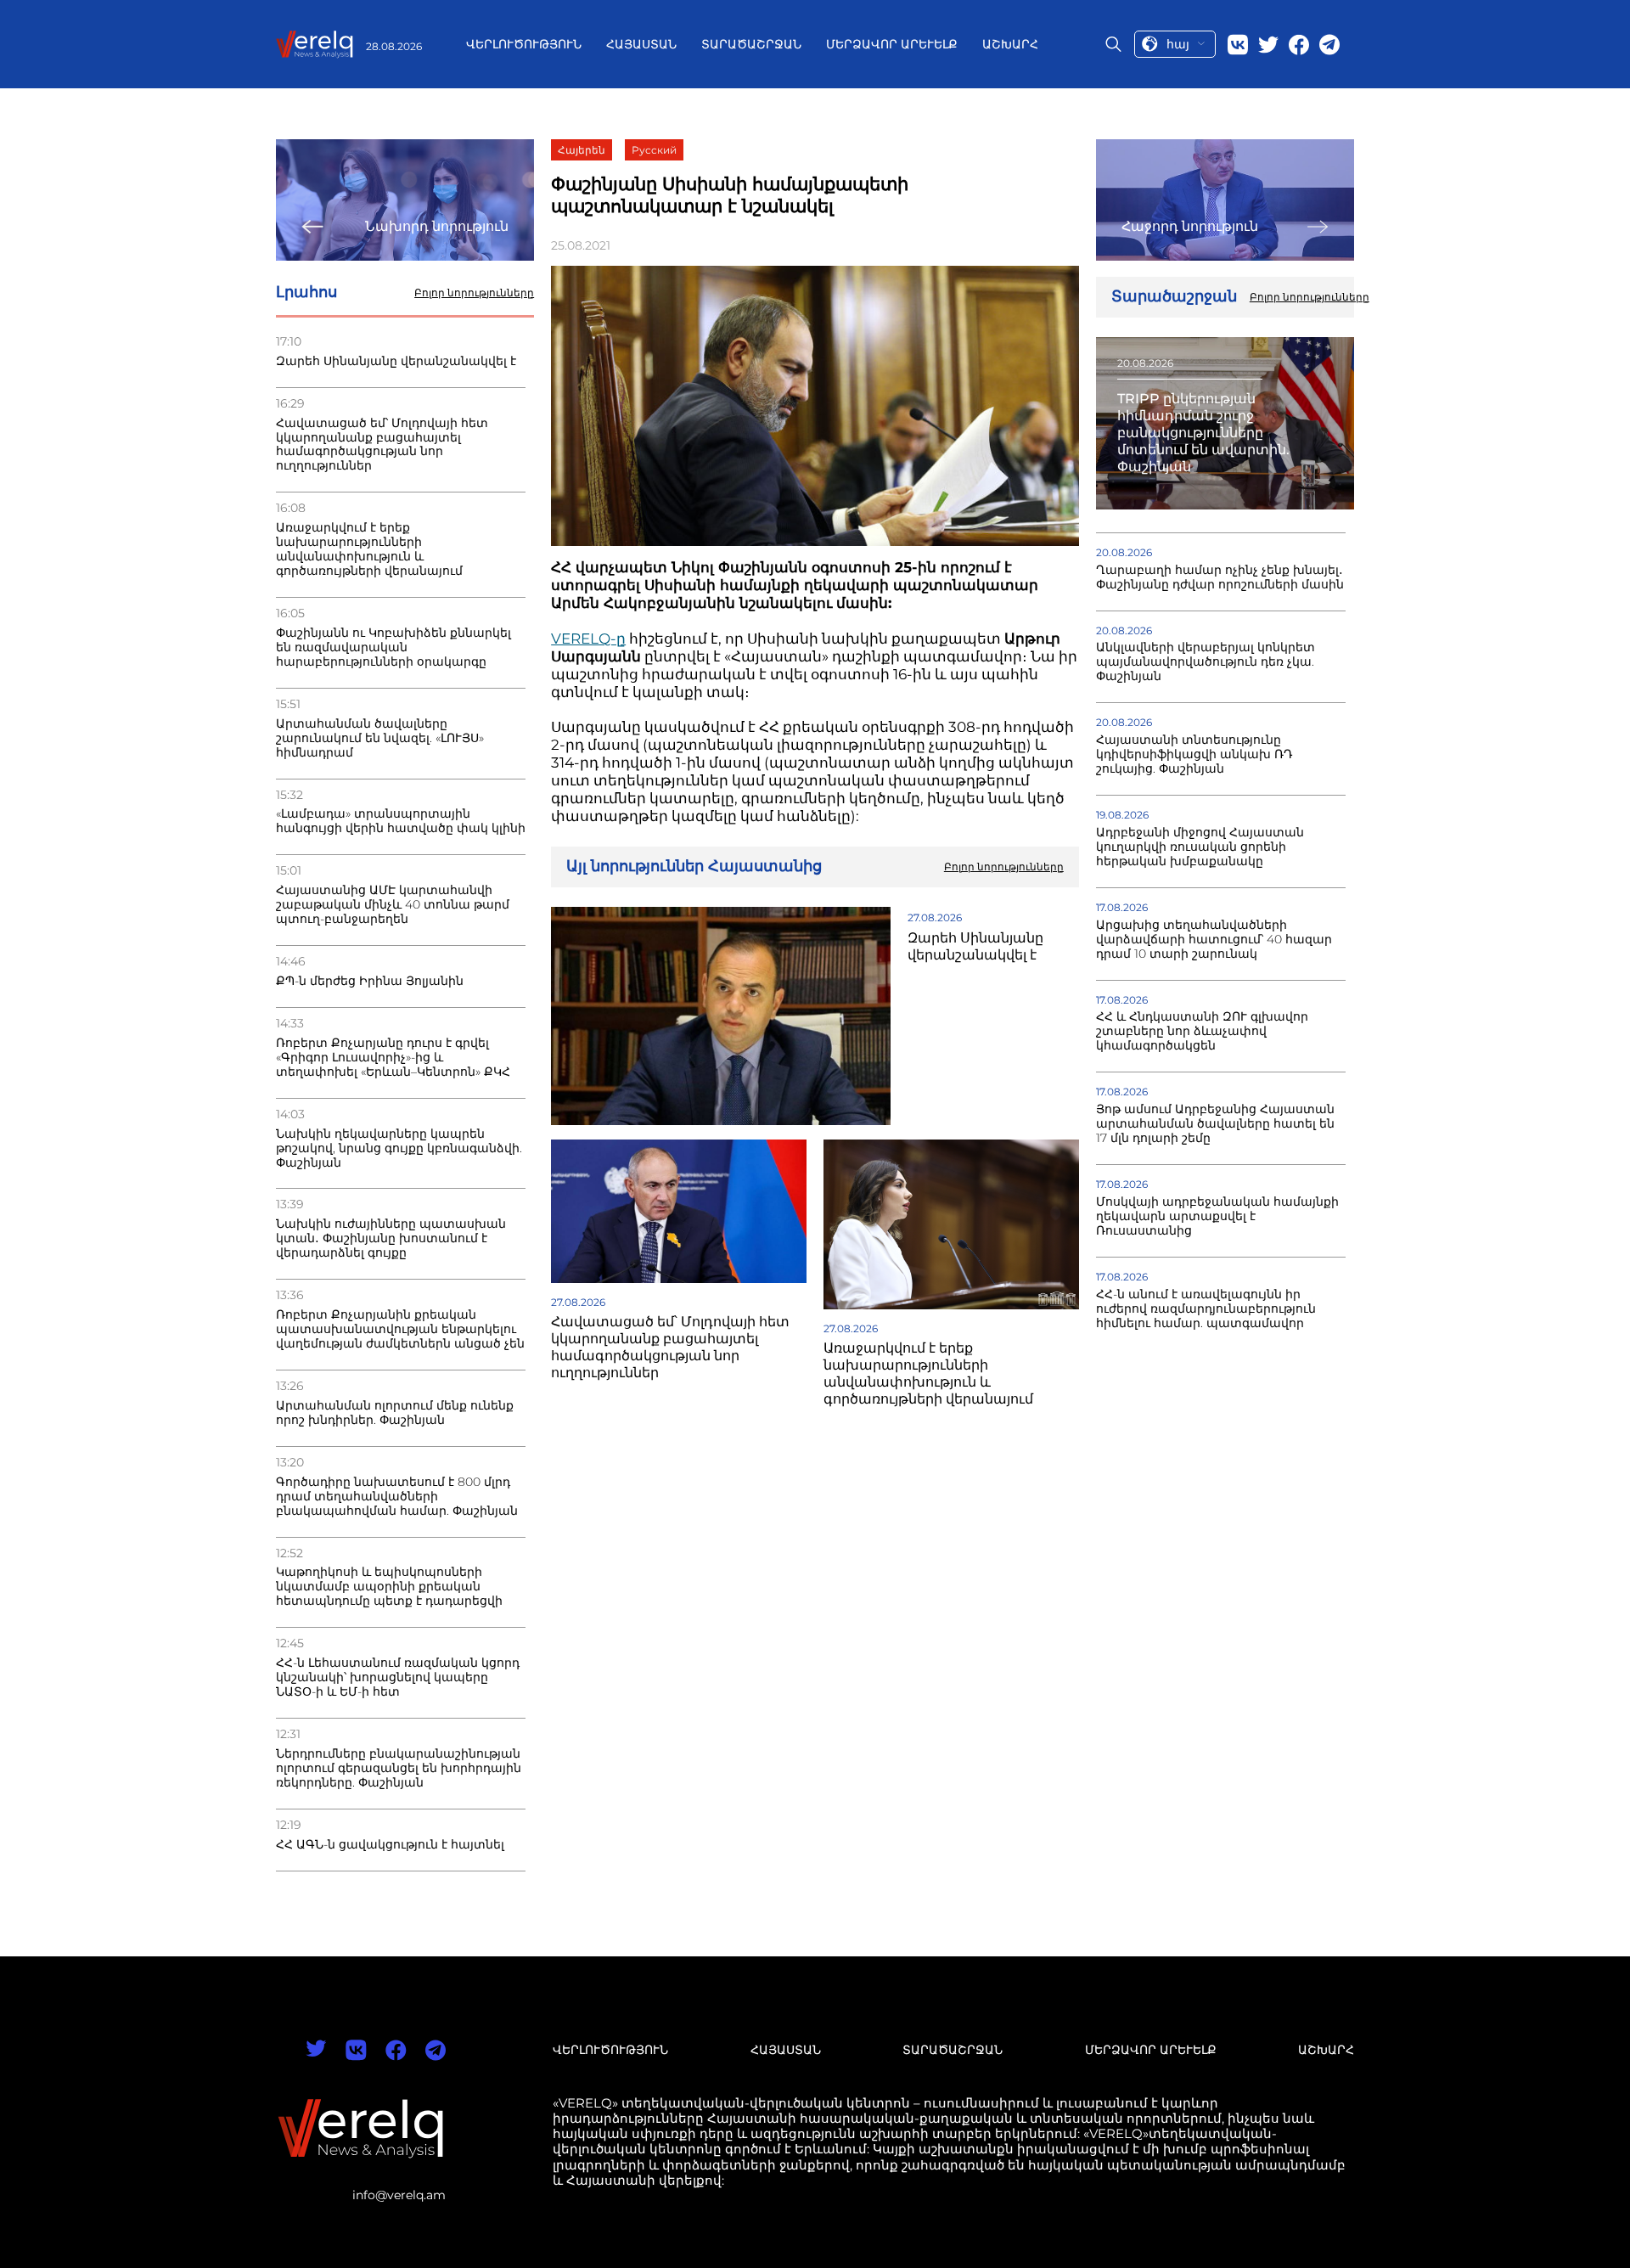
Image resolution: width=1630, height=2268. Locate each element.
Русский (654, 150)
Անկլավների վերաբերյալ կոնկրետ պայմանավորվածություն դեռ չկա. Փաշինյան (1206, 662)
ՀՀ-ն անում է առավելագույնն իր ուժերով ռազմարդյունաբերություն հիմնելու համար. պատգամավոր (1206, 1309)
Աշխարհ (1010, 44)
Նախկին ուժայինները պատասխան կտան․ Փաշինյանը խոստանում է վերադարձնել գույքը (391, 1238)
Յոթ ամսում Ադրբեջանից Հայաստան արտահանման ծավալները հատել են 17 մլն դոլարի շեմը (1215, 1124)
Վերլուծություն (524, 44)
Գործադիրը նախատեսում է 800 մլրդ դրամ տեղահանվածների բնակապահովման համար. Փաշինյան (397, 1497)
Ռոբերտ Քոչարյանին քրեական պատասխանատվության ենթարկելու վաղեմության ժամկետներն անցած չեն (400, 1329)
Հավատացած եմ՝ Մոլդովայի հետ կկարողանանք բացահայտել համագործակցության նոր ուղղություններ (382, 445)
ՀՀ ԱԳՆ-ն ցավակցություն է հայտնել (390, 1845)
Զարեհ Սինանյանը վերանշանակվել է (396, 361)
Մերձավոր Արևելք (892, 44)
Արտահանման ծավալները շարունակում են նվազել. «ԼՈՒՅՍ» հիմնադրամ (380, 738)
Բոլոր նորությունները (474, 293)
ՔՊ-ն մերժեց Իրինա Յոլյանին (370, 981)
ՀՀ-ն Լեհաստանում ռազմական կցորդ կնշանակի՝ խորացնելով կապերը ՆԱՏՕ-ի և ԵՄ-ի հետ (398, 1677)
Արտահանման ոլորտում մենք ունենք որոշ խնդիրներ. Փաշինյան (395, 1413)
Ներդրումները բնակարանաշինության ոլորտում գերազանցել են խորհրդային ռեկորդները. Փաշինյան (399, 1768)
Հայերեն (582, 150)
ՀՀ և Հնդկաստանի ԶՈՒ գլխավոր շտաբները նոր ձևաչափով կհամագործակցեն (1202, 1031)
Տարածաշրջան (751, 44)
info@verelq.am (399, 2195)
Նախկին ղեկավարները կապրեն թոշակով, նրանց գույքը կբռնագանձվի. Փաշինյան (399, 1148)
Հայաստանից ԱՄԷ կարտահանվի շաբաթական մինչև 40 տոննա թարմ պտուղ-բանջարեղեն (393, 905)
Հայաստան (641, 44)
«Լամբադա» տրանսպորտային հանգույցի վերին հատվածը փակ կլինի (401, 821)
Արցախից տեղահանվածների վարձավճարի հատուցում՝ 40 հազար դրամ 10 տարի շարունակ (1214, 940)
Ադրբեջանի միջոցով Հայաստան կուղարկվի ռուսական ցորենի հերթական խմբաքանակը (1200, 847)
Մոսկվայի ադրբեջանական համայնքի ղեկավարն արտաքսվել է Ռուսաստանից (1217, 1216)
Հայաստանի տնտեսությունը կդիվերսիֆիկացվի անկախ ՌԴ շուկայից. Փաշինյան (1194, 754)
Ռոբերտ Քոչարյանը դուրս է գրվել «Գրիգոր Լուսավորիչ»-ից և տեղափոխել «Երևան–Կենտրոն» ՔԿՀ (393, 1058)
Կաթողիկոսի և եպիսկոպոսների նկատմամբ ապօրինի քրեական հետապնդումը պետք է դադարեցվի (389, 1587)
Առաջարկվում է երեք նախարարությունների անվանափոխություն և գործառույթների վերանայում (369, 549)
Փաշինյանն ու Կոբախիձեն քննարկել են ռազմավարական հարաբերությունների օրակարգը (393, 647)
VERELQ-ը (588, 639)
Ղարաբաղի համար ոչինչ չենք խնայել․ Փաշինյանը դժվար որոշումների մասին (1220, 577)
